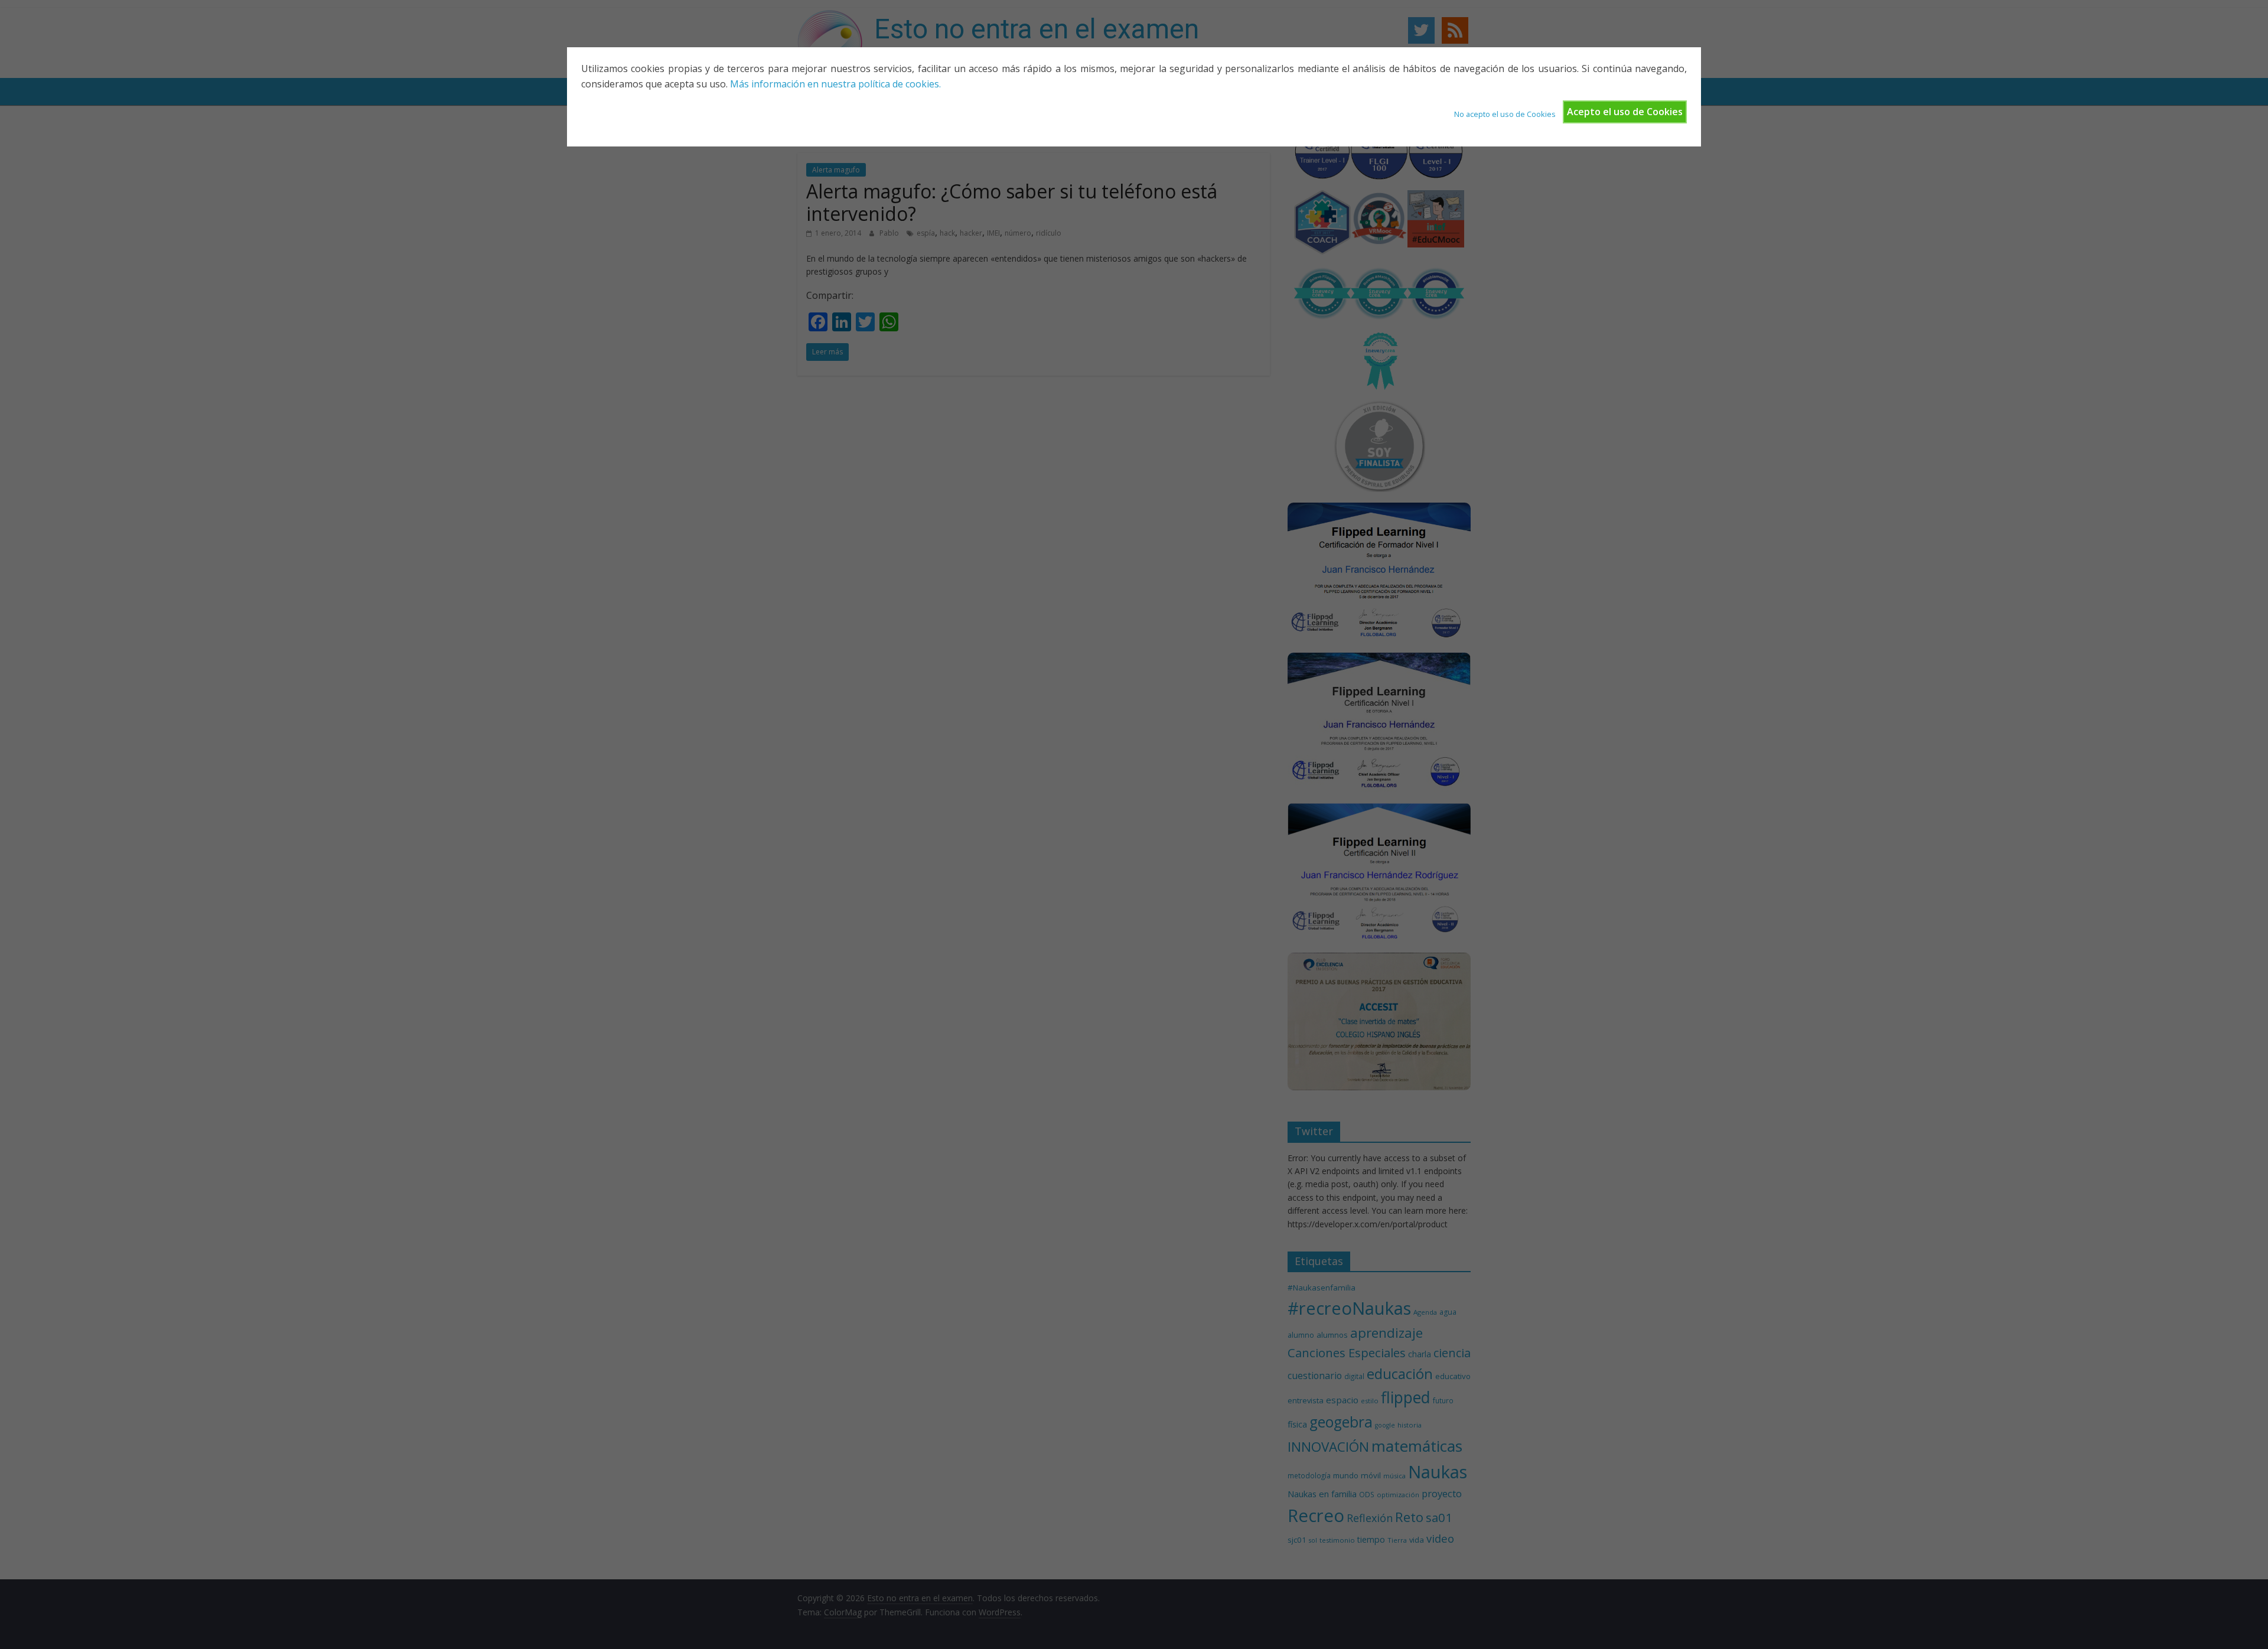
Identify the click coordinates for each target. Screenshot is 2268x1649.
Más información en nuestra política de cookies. (835, 84)
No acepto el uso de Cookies (1505, 114)
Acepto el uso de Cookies (1625, 112)
